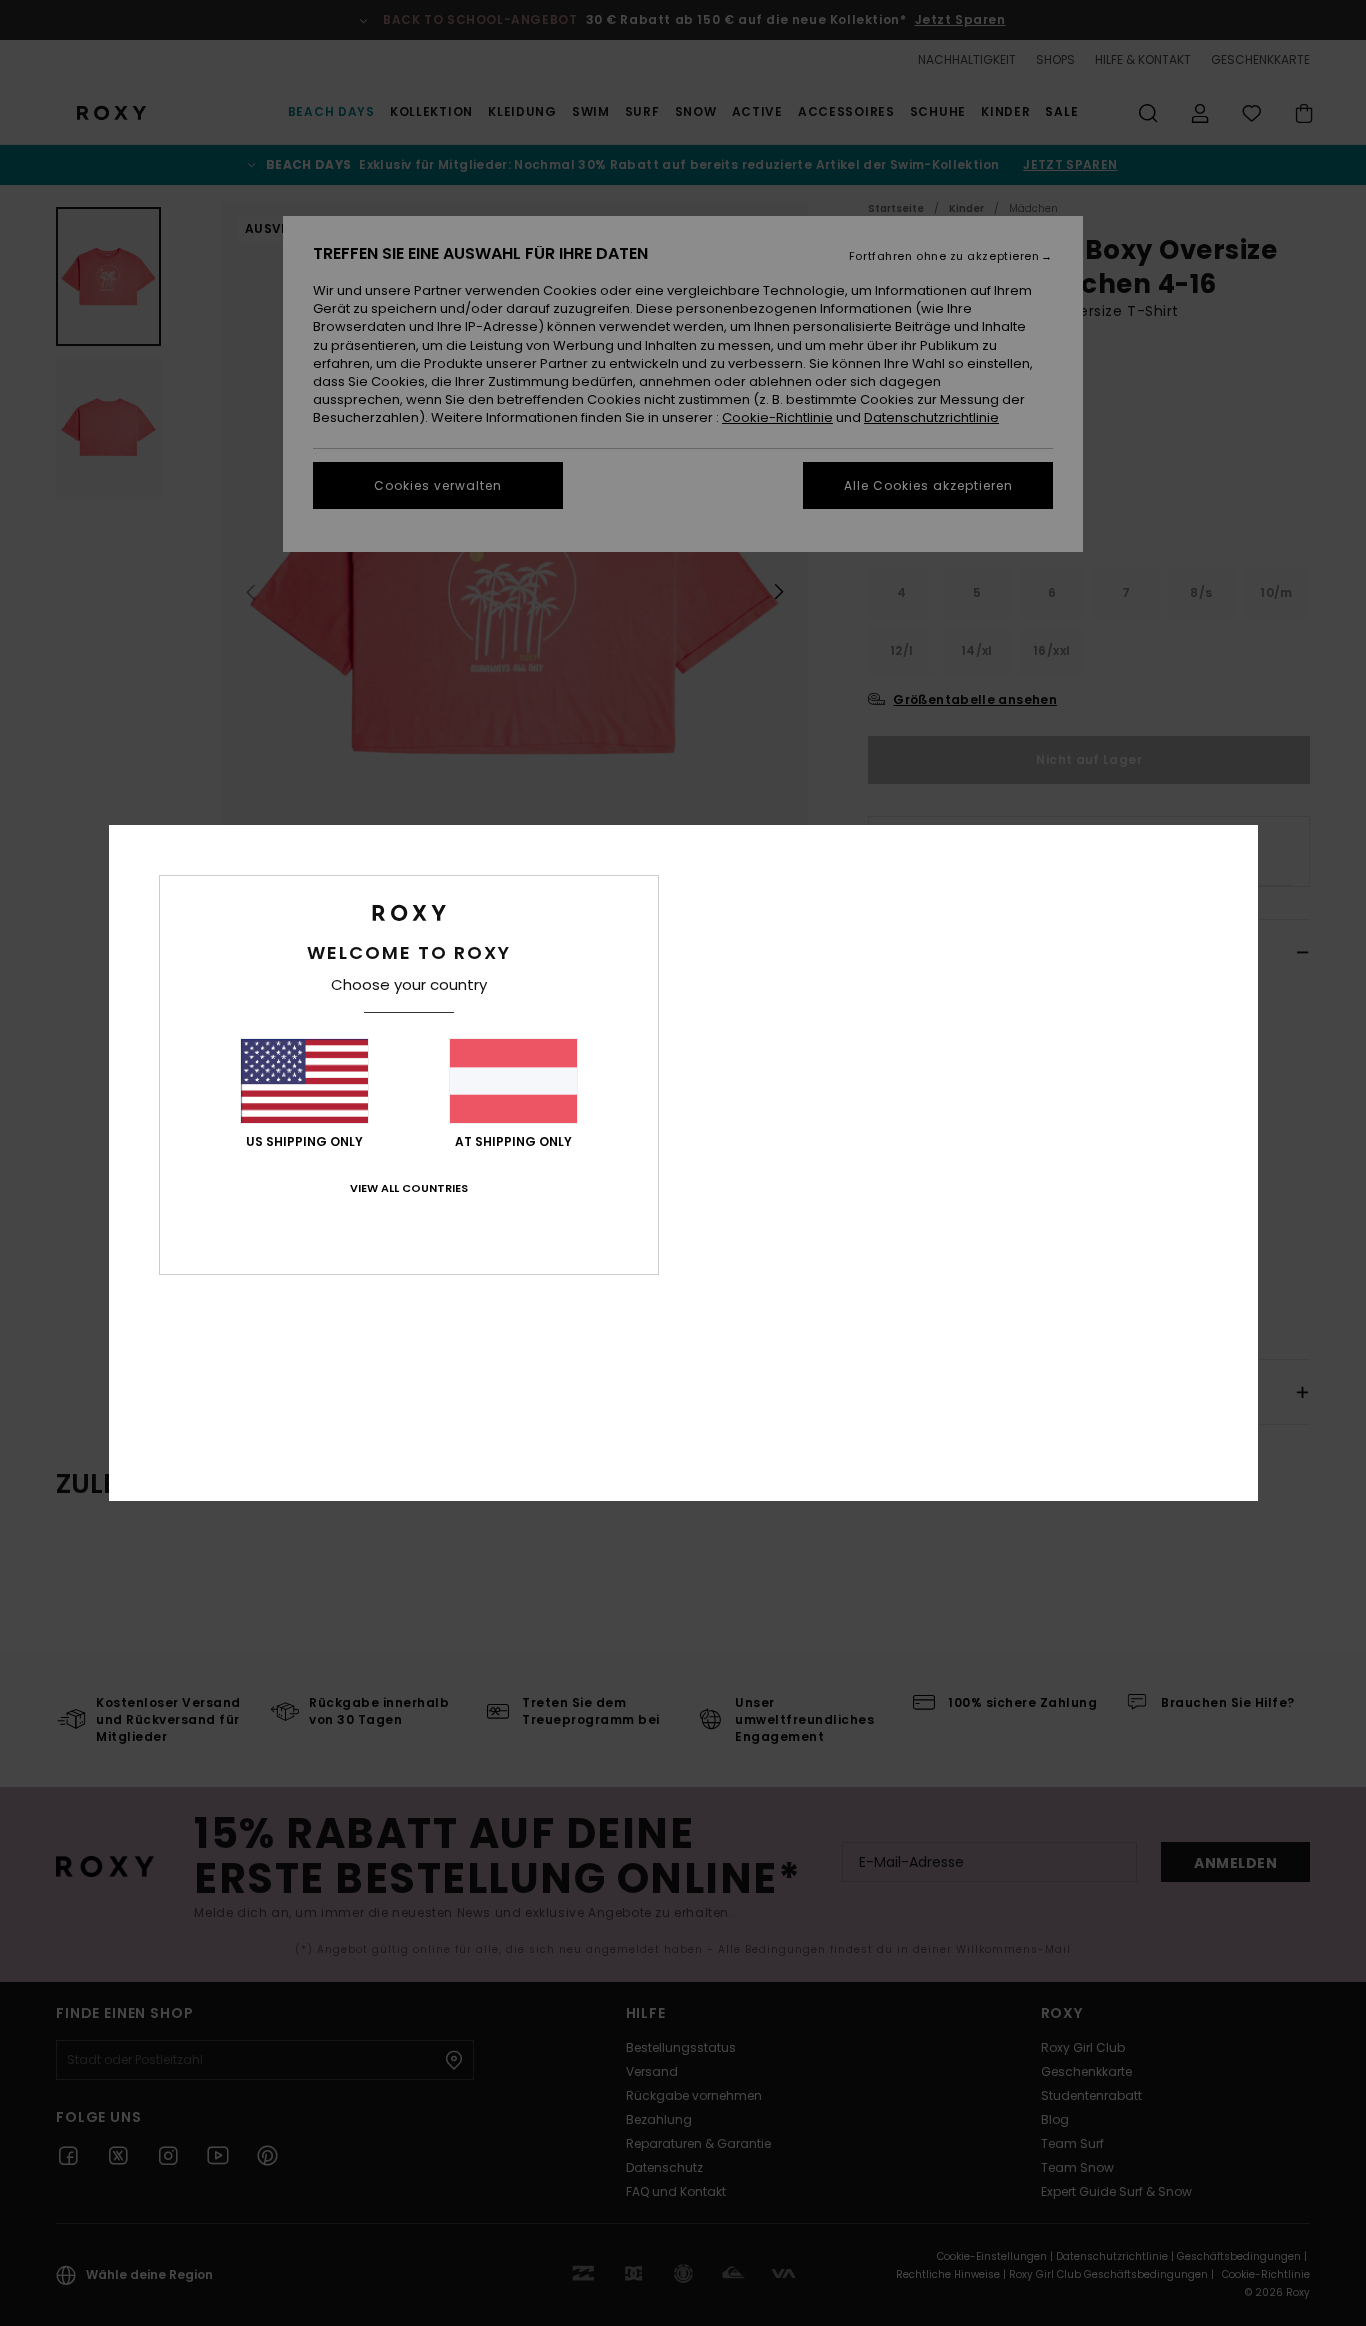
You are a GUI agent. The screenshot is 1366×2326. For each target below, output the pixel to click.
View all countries (409, 1188)
